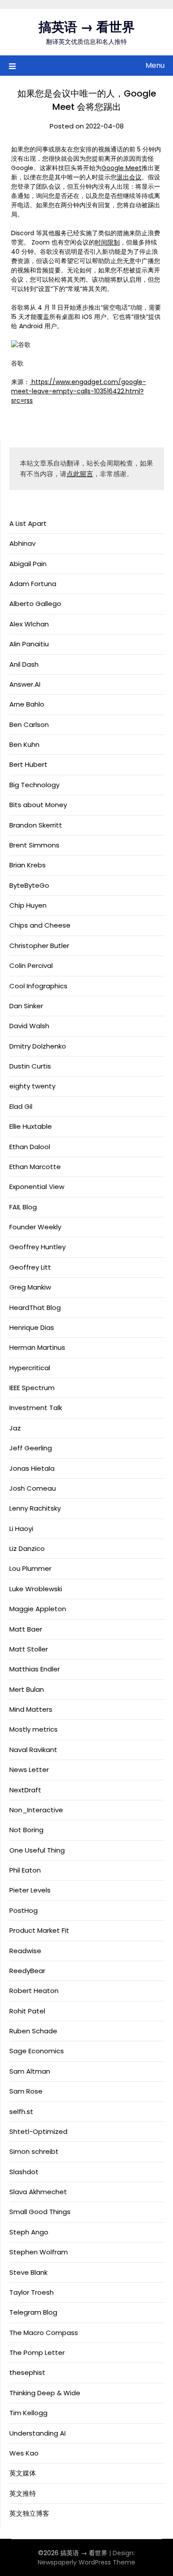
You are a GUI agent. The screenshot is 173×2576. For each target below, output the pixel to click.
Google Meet (122, 168)
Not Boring (26, 1830)
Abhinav (22, 543)
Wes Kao (24, 2453)
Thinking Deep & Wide (45, 2393)
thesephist (27, 2372)
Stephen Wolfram (39, 2252)
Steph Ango (29, 2232)
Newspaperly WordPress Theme (86, 2562)
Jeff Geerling (31, 1448)
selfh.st (21, 2112)
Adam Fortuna (33, 584)
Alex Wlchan (29, 624)
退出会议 (129, 177)
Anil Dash (24, 664)
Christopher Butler (39, 946)
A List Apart (28, 523)
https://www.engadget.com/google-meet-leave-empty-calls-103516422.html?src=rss (79, 391)
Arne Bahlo (27, 704)
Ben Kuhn (24, 744)
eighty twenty (32, 1086)
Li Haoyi (21, 1529)
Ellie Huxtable (31, 1126)
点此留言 (80, 474)
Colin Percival (31, 966)
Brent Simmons (34, 845)
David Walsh (29, 1026)
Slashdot (24, 2172)
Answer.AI (25, 684)
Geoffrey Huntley (37, 1247)
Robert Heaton (34, 1991)
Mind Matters (31, 1709)
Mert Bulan (27, 1689)
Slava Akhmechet (38, 2192)
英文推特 (23, 2493)
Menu (155, 65)
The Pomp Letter (37, 2353)
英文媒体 (23, 2473)
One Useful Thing (37, 1850)
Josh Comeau (33, 1488)
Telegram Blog (33, 2312)
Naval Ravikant (33, 1750)
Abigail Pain (28, 564)
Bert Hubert (28, 764)
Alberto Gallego (35, 604)
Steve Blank (28, 2272)
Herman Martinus (37, 1347)
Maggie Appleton (38, 1609)
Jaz (15, 1428)
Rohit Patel (27, 2011)
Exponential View (37, 1187)
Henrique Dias (32, 1327)
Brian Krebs (28, 865)
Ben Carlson (29, 725)
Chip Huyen (28, 905)
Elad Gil (21, 1106)
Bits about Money (38, 805)
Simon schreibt (34, 2151)
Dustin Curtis (30, 1066)
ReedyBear (27, 1971)
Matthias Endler (35, 1669)
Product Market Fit (39, 1930)
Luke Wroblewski (36, 1589)
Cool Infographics (38, 986)
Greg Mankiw (30, 1287)
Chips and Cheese (40, 925)
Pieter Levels (30, 1890)
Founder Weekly (35, 1227)
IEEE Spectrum (32, 1388)
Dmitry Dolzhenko (38, 1046)
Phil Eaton (25, 1870)
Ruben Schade (33, 2031)
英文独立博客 (29, 2513)
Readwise (25, 1951)
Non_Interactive (36, 1810)
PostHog (24, 1910)
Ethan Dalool (30, 1147)
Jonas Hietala (32, 1468)
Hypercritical (30, 1368)
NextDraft (25, 1790)
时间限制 (107, 242)
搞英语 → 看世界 (87, 27)
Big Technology (34, 785)
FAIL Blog (23, 1207)
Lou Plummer (30, 1568)
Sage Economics (37, 2051)
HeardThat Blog (35, 1307)
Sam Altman (30, 2071)
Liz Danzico (27, 1548)
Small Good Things (40, 2212)
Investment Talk (36, 1408)
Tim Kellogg (28, 2413)
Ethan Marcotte (35, 1167)
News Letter (29, 1770)
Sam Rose (26, 2091)
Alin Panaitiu (29, 644)
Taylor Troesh (31, 2292)
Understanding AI (37, 2433)
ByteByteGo (29, 885)
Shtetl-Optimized (38, 2131)
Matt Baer (26, 1629)
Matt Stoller (29, 1649)
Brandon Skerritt (36, 825)
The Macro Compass (44, 2333)
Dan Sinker (26, 1006)
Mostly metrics (33, 1729)
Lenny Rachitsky (35, 1508)
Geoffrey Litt (30, 1267)
